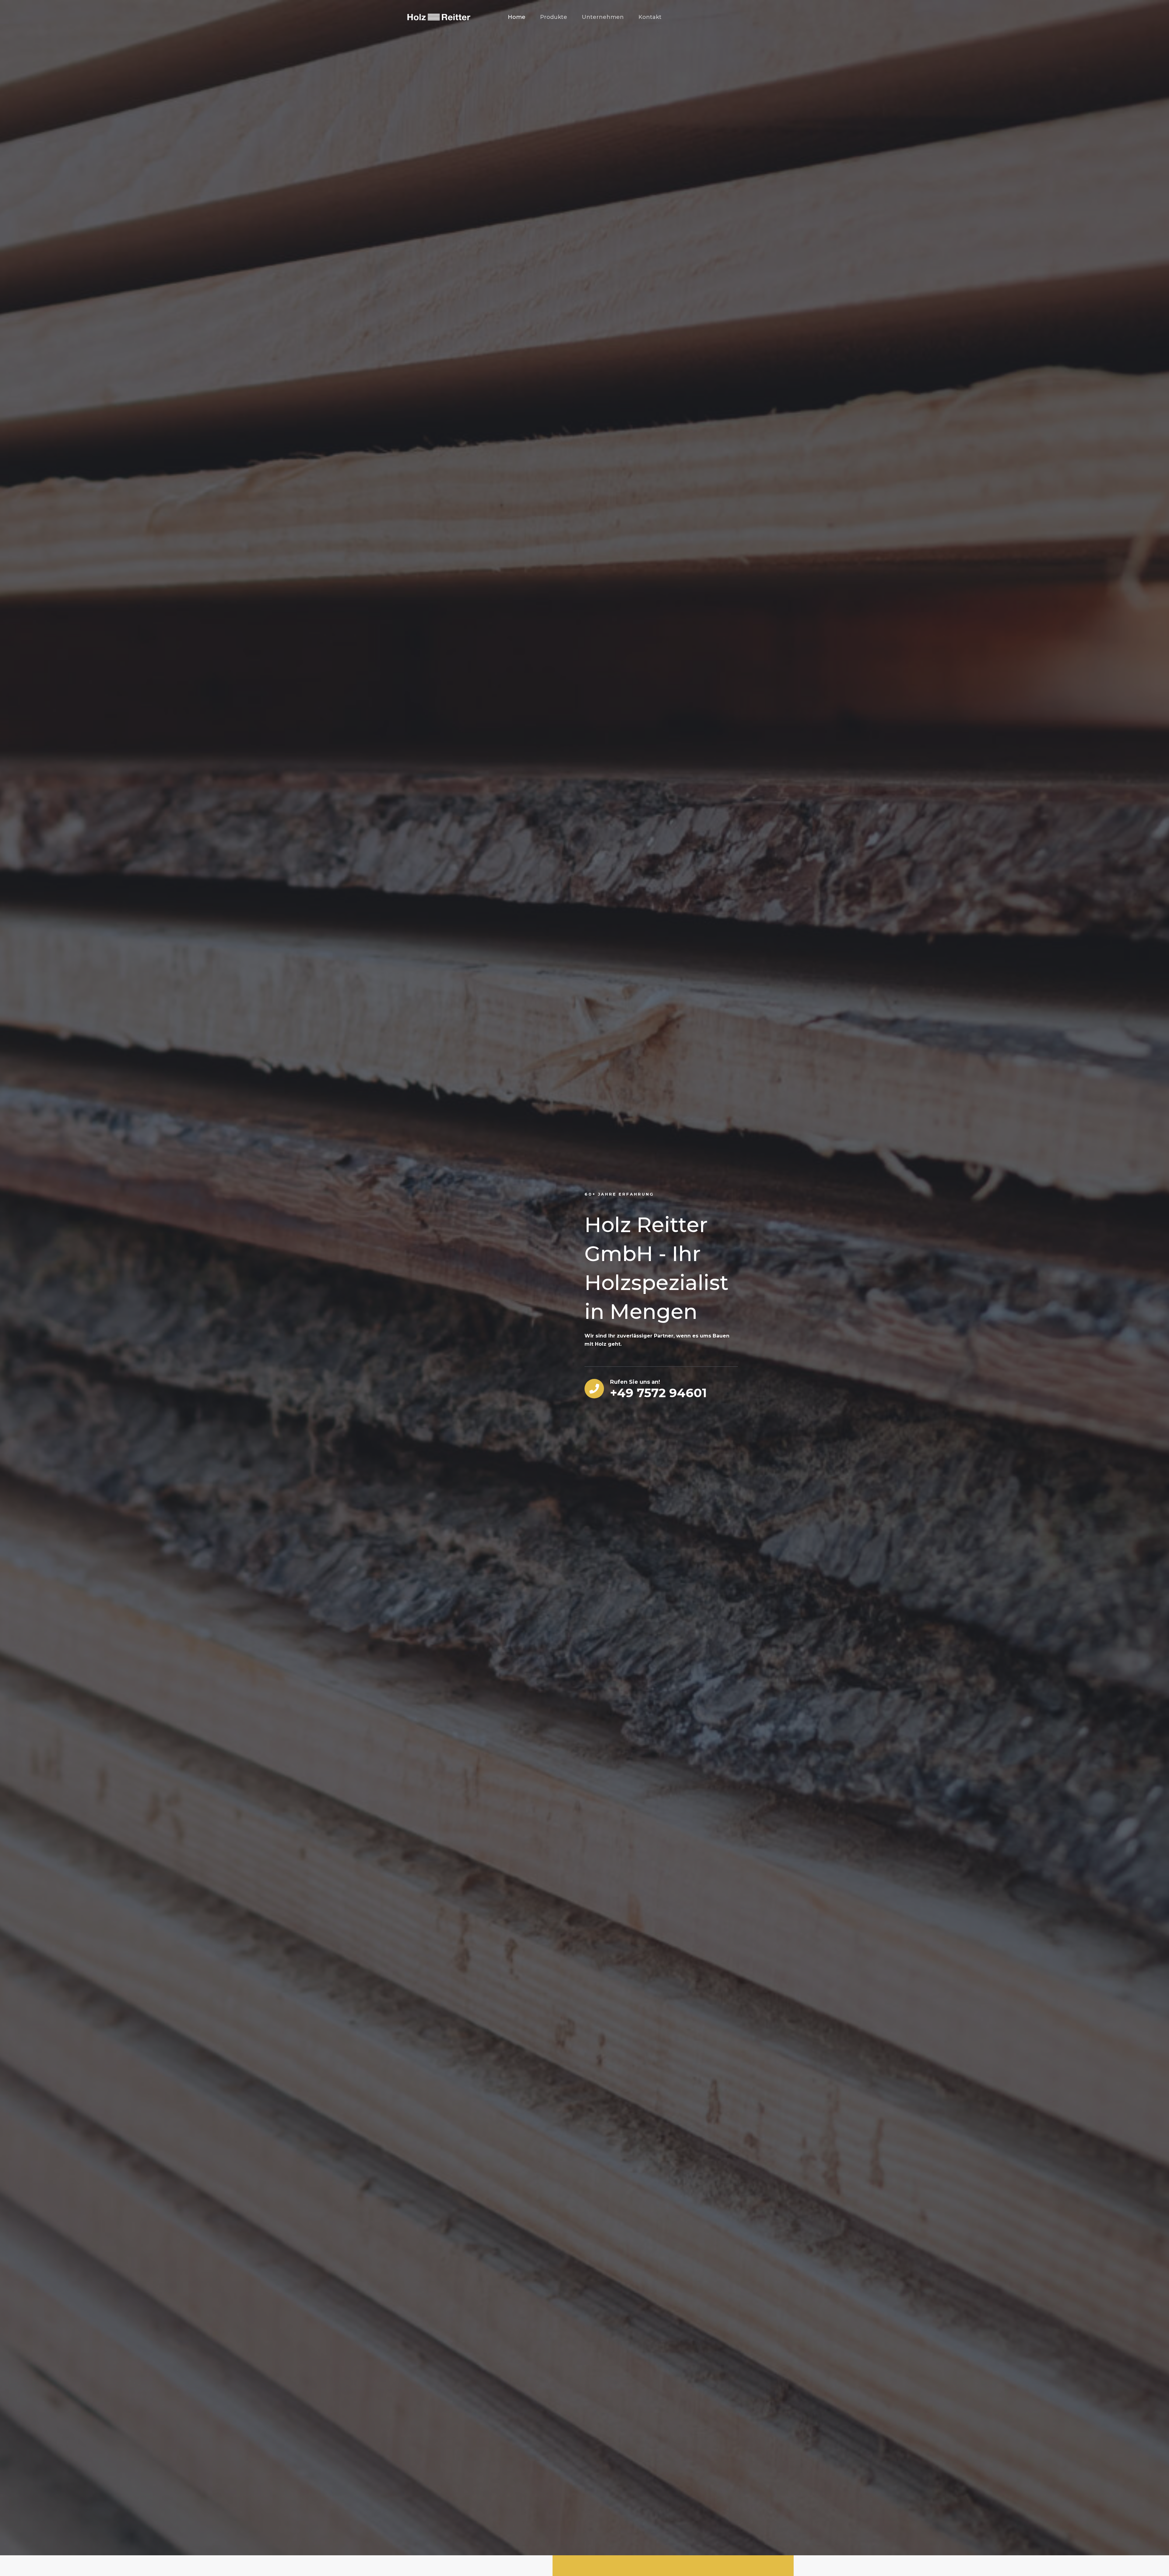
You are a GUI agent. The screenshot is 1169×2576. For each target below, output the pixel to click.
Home (517, 17)
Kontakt (650, 17)
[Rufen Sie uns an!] (594, 1389)
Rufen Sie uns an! (635, 1382)
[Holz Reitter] (438, 17)
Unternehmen (603, 17)
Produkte (554, 17)
